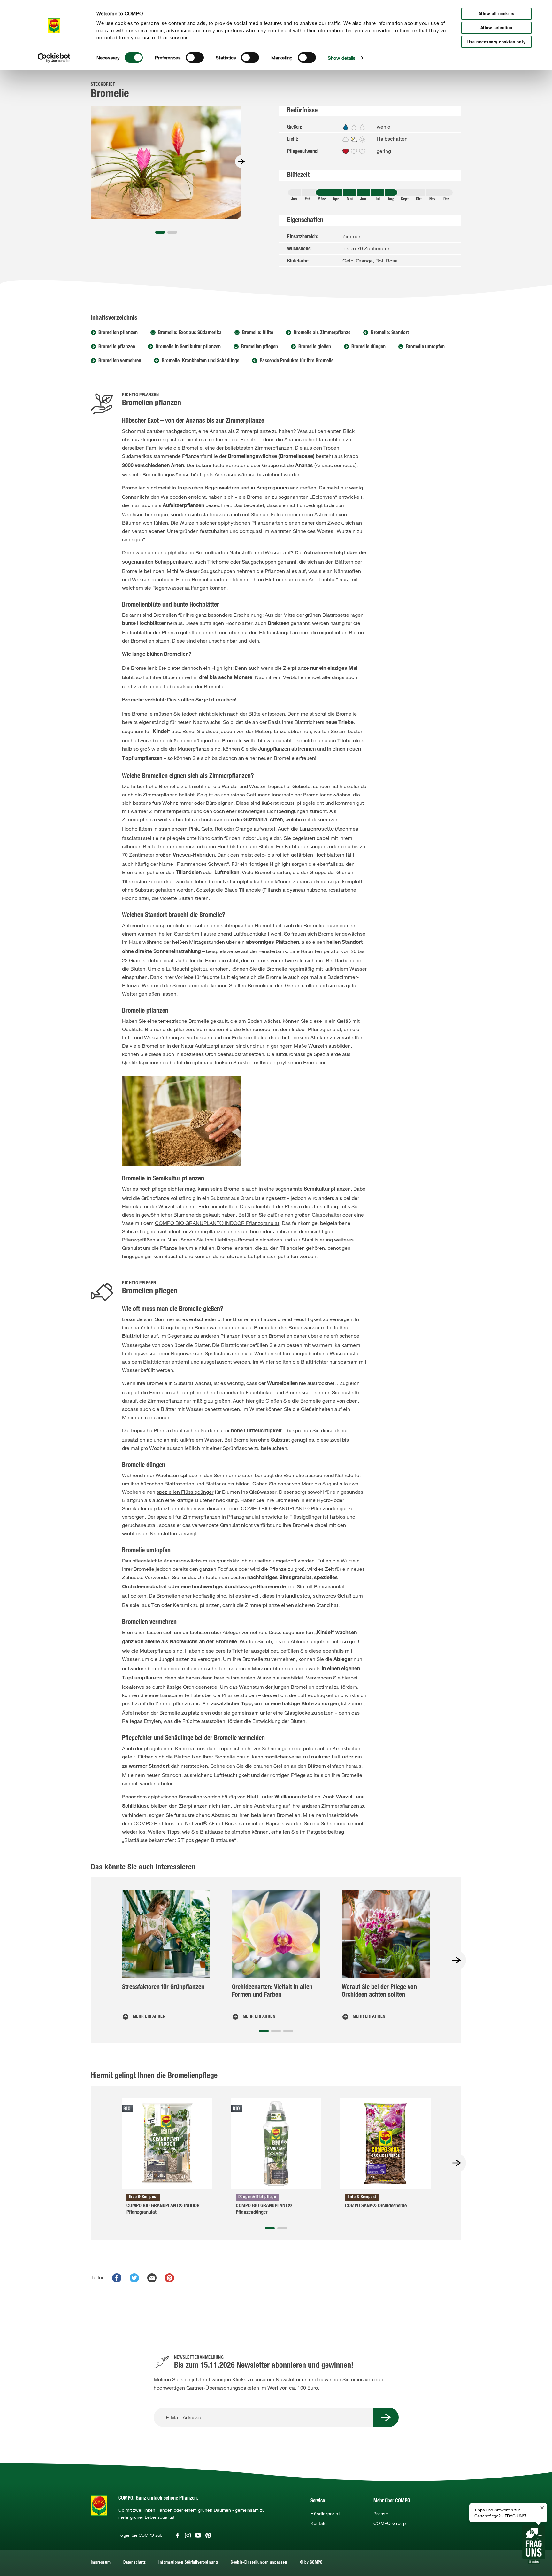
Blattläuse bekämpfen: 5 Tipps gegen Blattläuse (179, 1840)
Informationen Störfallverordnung (188, 2563)
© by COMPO (311, 2563)
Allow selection (497, 28)
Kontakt (319, 2523)
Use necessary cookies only (496, 42)
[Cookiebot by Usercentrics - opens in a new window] (54, 58)
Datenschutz (134, 2563)
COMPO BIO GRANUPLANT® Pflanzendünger (294, 1508)
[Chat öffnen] (534, 2545)
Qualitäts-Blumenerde (147, 1029)
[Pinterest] (208, 2535)
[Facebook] (178, 2535)
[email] (152, 2278)
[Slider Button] (241, 161)
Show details (342, 58)
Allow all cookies (497, 14)
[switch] (195, 58)
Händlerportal (325, 2514)
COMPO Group (390, 2523)
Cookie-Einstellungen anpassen (259, 2563)
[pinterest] (169, 2278)
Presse (381, 2514)
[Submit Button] (386, 2417)
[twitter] (134, 2278)
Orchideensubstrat (226, 1054)
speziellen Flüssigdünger (185, 1492)
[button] (160, 232)
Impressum (101, 2563)
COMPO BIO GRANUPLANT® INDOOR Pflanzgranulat (217, 1223)
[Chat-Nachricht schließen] (542, 2508)
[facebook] (117, 2278)
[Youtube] (198, 2535)
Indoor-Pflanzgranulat (316, 1029)
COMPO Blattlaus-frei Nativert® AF (174, 1823)
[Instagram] (188, 2535)
